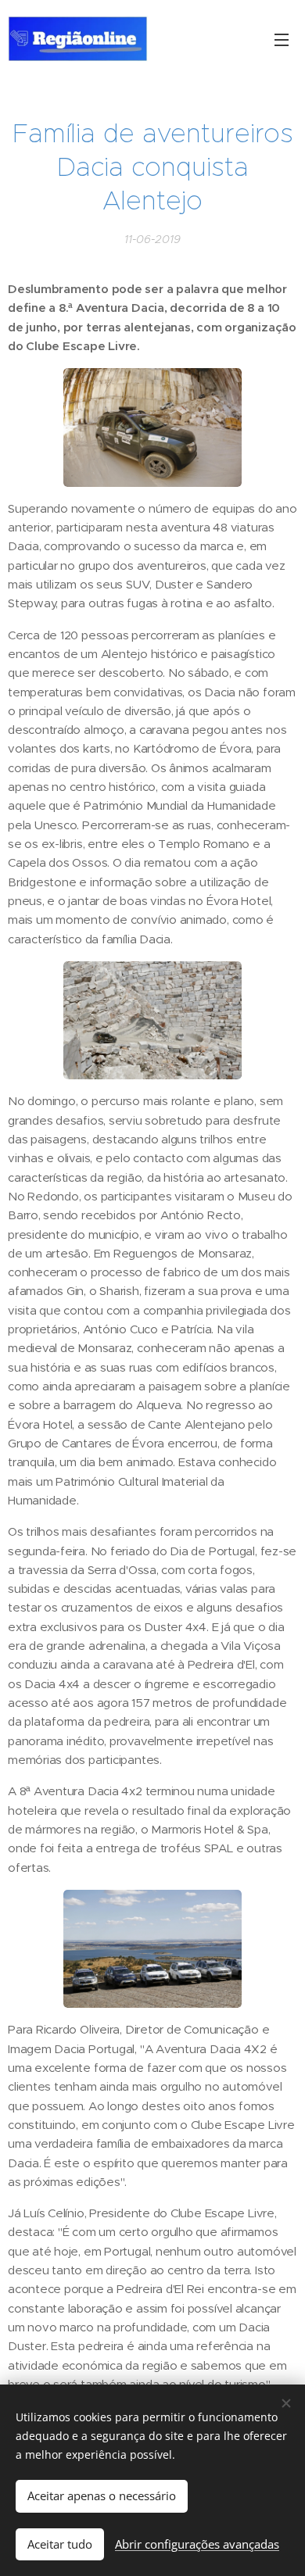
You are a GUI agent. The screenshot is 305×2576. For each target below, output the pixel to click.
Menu (282, 39)
